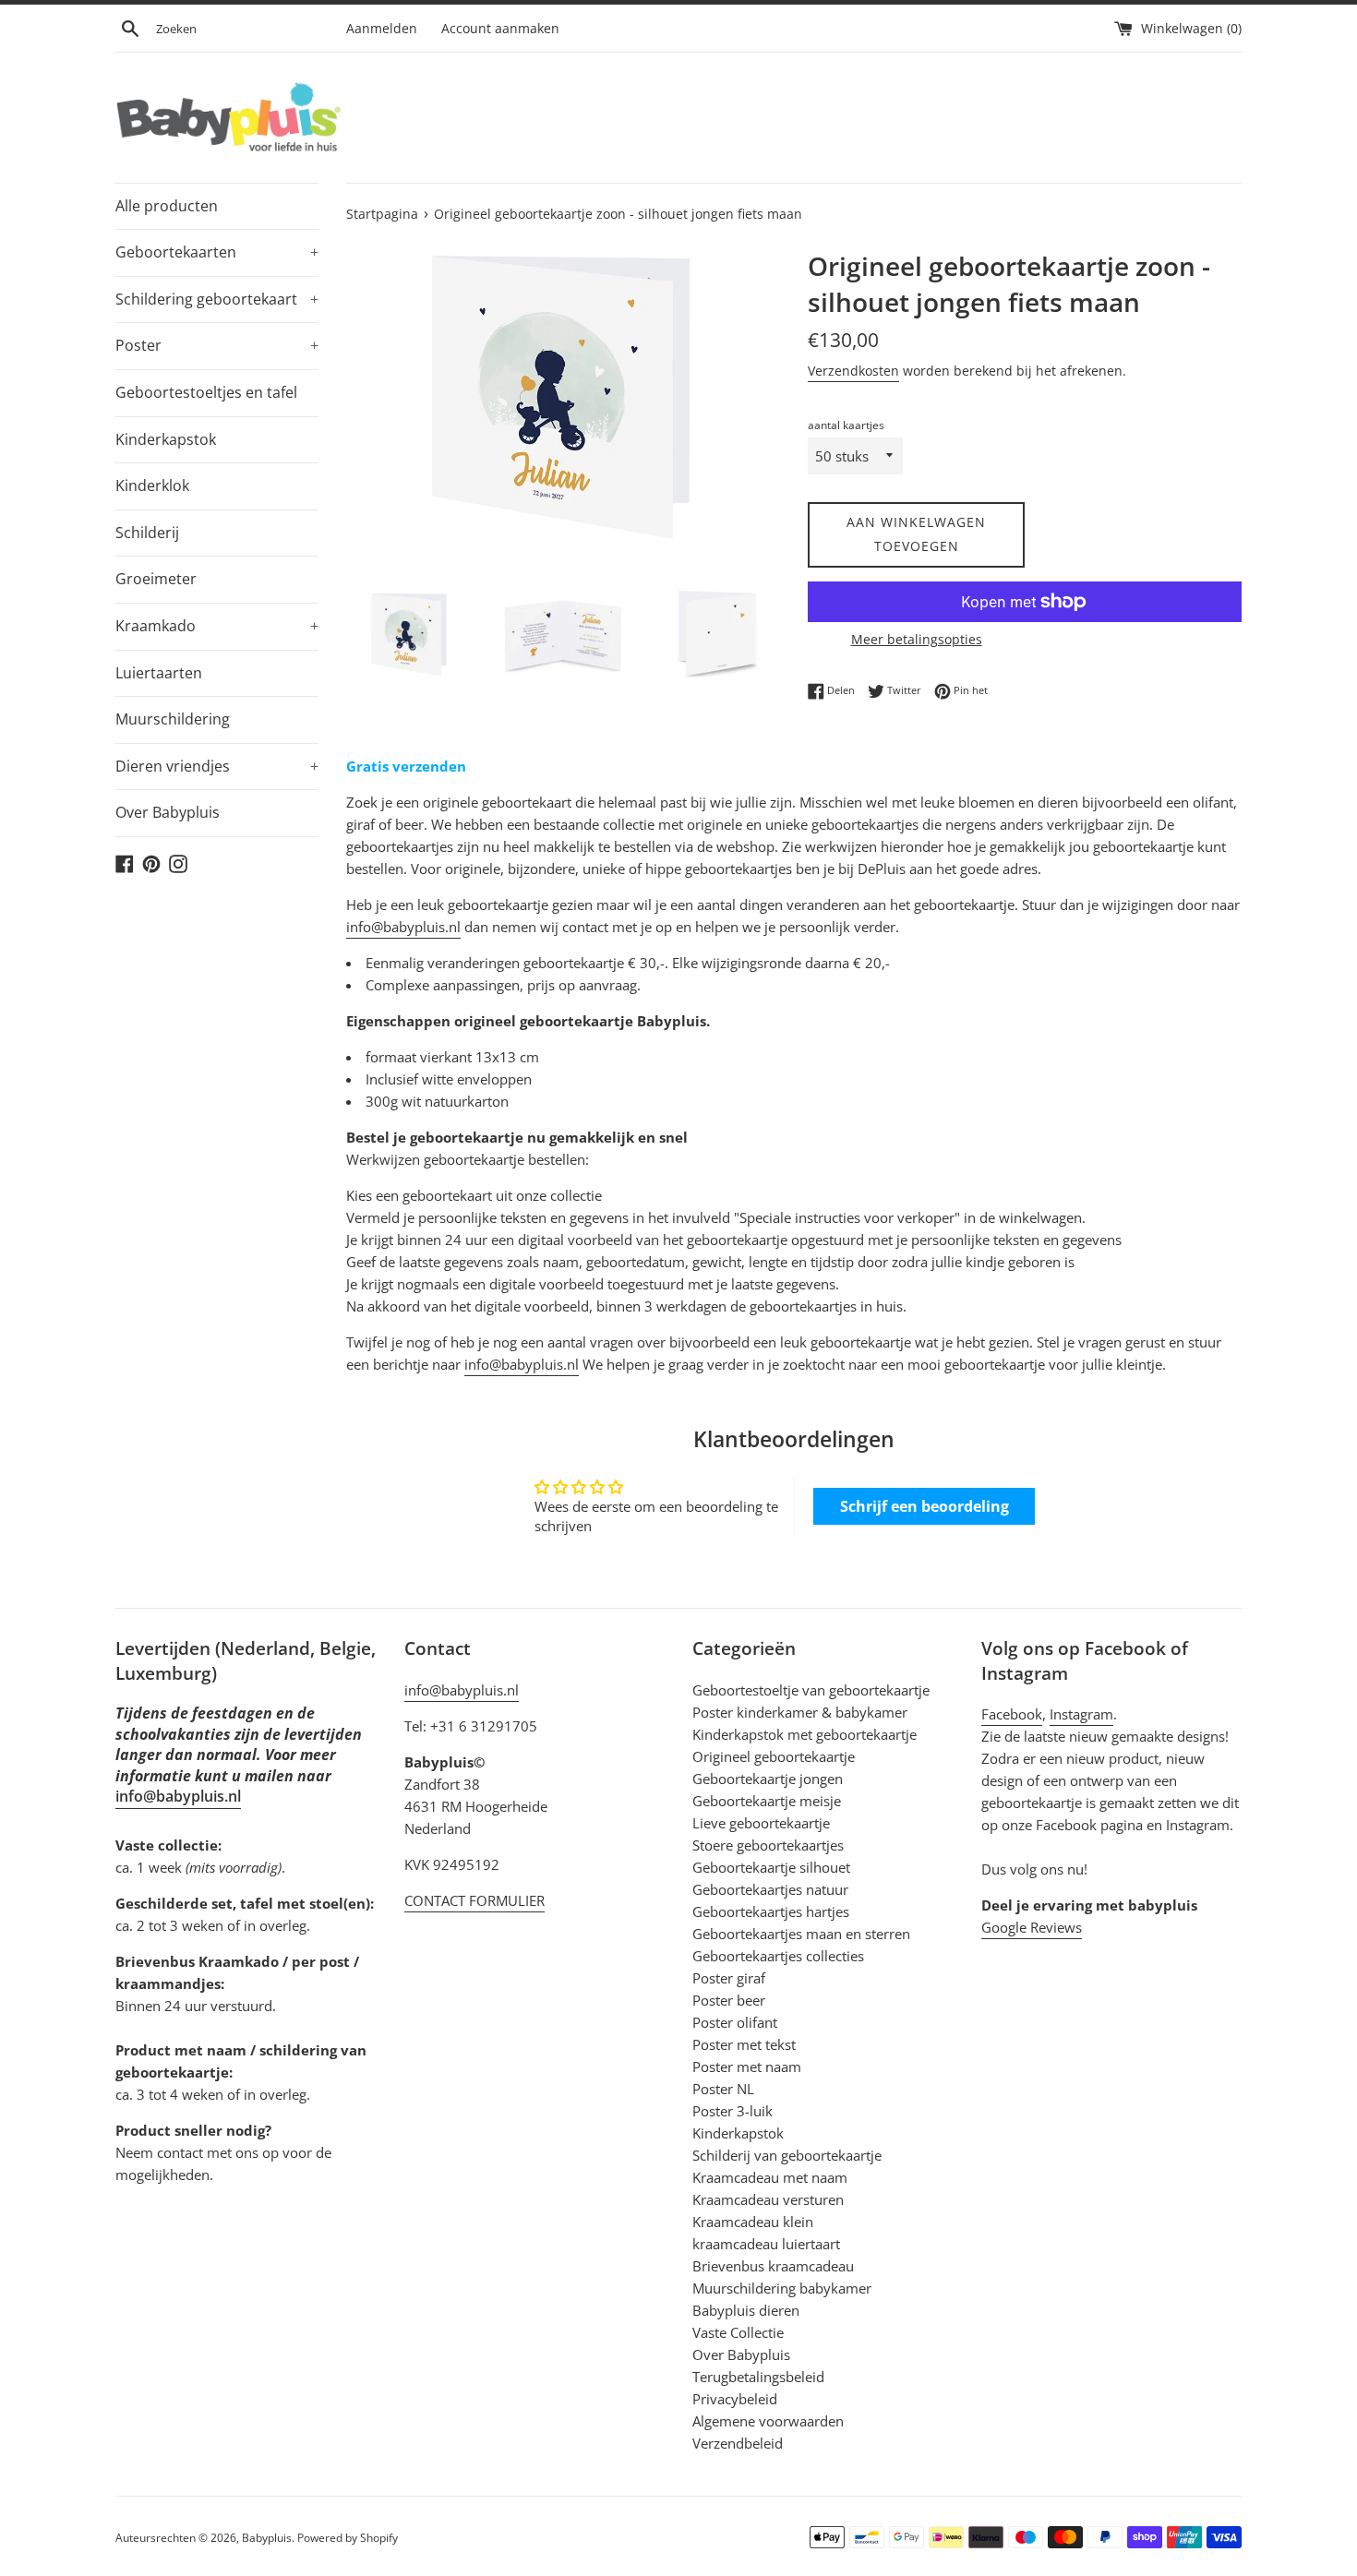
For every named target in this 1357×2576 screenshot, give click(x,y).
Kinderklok (152, 485)
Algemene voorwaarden (768, 2421)
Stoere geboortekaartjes (768, 1845)
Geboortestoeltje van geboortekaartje (811, 1690)
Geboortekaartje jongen (768, 1779)
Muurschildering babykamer (782, 2288)
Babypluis (267, 2538)
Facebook (1012, 1714)
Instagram (1081, 1714)
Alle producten (167, 206)
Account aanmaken (500, 29)
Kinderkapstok (166, 439)
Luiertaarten (159, 673)
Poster (217, 345)
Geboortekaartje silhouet (771, 1867)
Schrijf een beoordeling (925, 1506)
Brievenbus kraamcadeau (773, 2266)
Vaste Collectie (738, 2332)
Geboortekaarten (217, 252)
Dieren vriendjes (217, 766)
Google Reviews (1032, 1927)
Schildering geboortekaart (217, 299)
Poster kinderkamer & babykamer (800, 1712)
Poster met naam (747, 2067)
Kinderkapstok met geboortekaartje (805, 1734)
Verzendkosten (853, 371)
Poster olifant (735, 2022)
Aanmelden (382, 29)
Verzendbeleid (738, 2443)
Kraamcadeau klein (753, 2222)
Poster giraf (729, 1978)
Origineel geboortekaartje (774, 1756)
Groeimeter (156, 579)
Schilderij (147, 533)
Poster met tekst (744, 2044)
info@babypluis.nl (403, 927)
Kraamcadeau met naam (770, 2177)
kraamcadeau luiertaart (766, 2244)
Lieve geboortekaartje (761, 1823)
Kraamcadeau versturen (768, 2199)
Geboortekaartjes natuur (770, 1889)
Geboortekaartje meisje (767, 1801)
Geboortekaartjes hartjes (771, 1911)
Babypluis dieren (746, 2310)
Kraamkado (217, 626)
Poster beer (729, 2000)
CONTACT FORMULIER (474, 1900)
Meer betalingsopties (917, 639)
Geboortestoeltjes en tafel (206, 392)
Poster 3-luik (733, 2111)
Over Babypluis (168, 812)
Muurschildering (173, 719)
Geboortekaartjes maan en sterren (801, 1934)
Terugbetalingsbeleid (758, 2377)
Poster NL (723, 2089)
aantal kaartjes (846, 425)
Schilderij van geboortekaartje (787, 2155)
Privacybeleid (735, 2399)
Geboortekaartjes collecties (778, 1956)
